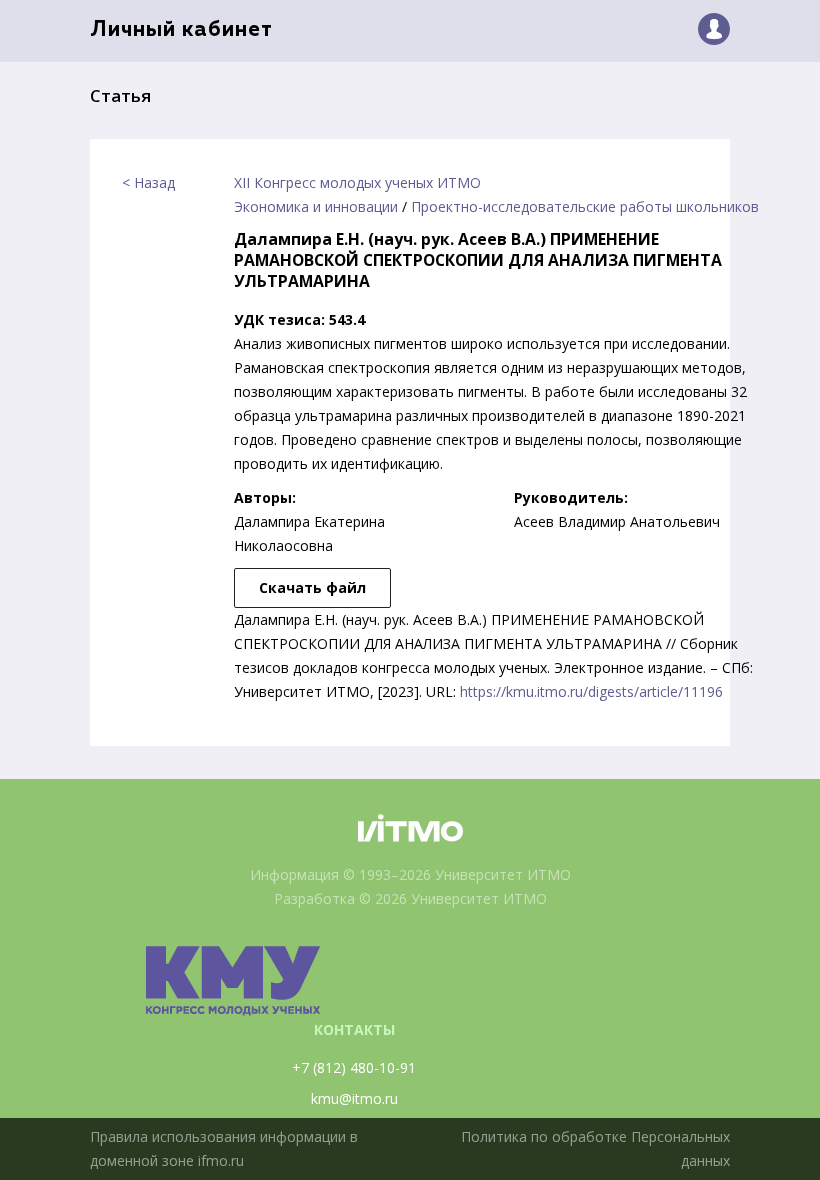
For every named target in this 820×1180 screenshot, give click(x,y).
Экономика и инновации (316, 206)
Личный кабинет (181, 30)
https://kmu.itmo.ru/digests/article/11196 (591, 691)
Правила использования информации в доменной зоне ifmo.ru (224, 1148)
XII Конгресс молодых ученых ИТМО (357, 182)
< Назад (148, 182)
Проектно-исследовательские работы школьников (585, 206)
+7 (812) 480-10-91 (354, 1067)
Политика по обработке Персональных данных (595, 1148)
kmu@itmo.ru (354, 1098)
